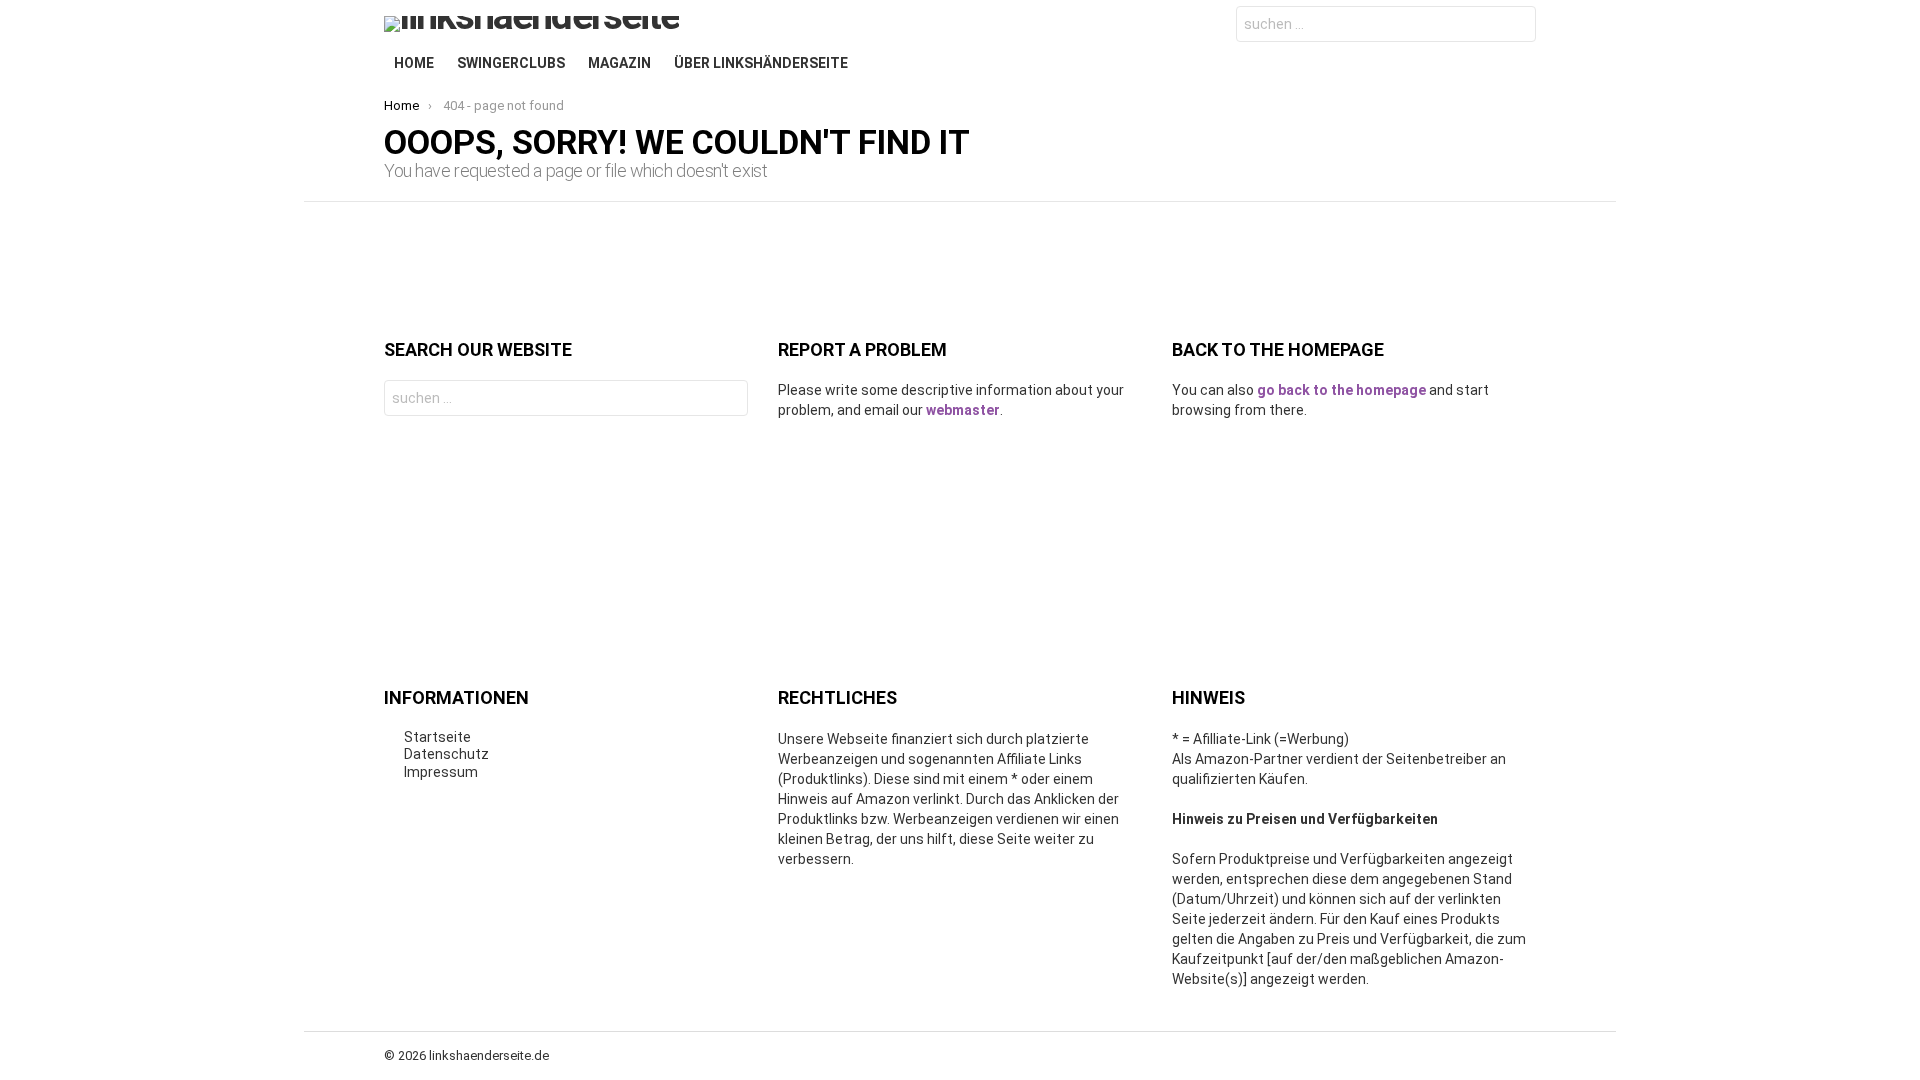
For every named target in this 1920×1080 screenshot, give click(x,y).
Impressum (441, 772)
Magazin (619, 63)
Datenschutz (446, 754)
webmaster (963, 410)
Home (414, 63)
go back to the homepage (1341, 390)
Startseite (437, 737)
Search (1516, 26)
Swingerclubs (511, 63)
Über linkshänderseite (761, 63)
